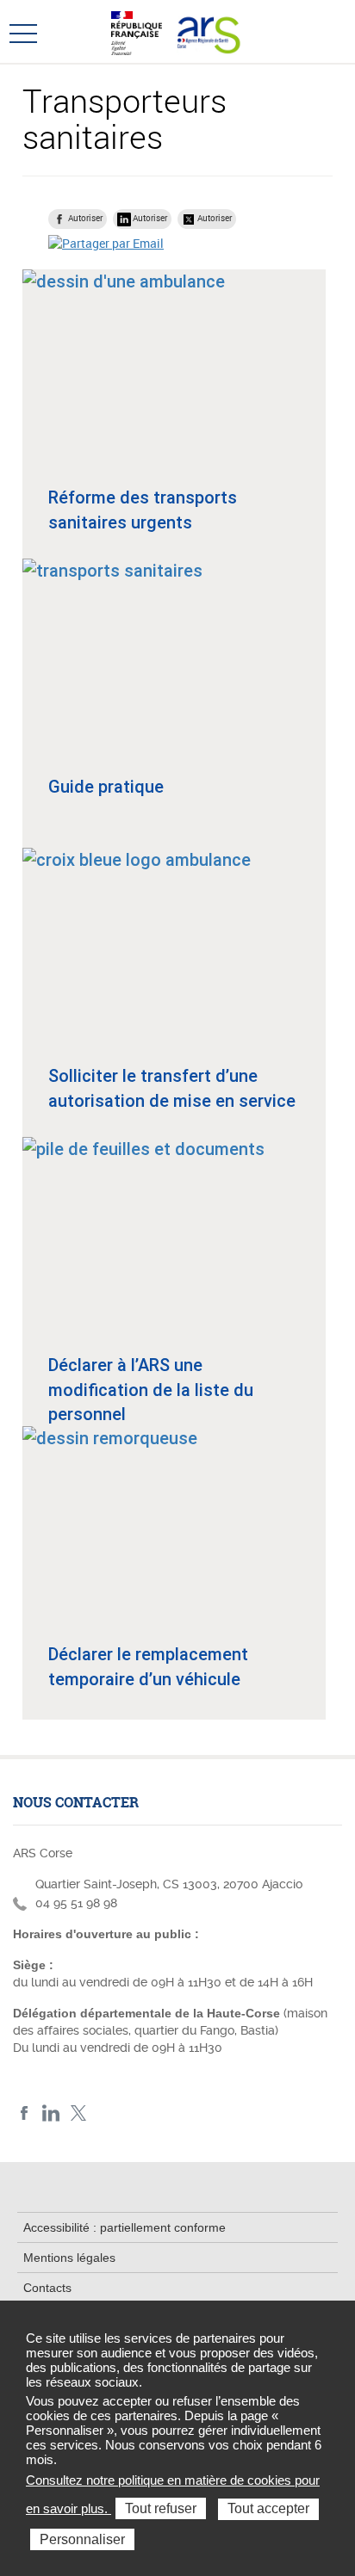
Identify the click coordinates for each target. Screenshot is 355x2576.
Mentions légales (69, 2258)
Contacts (47, 2288)
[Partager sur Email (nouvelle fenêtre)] (106, 243)
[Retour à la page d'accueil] (206, 31)
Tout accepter (268, 2508)
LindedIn (51, 2113)
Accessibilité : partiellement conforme (125, 2227)
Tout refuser (161, 2508)
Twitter (78, 2113)
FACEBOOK (25, 2113)
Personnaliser (82, 2539)
